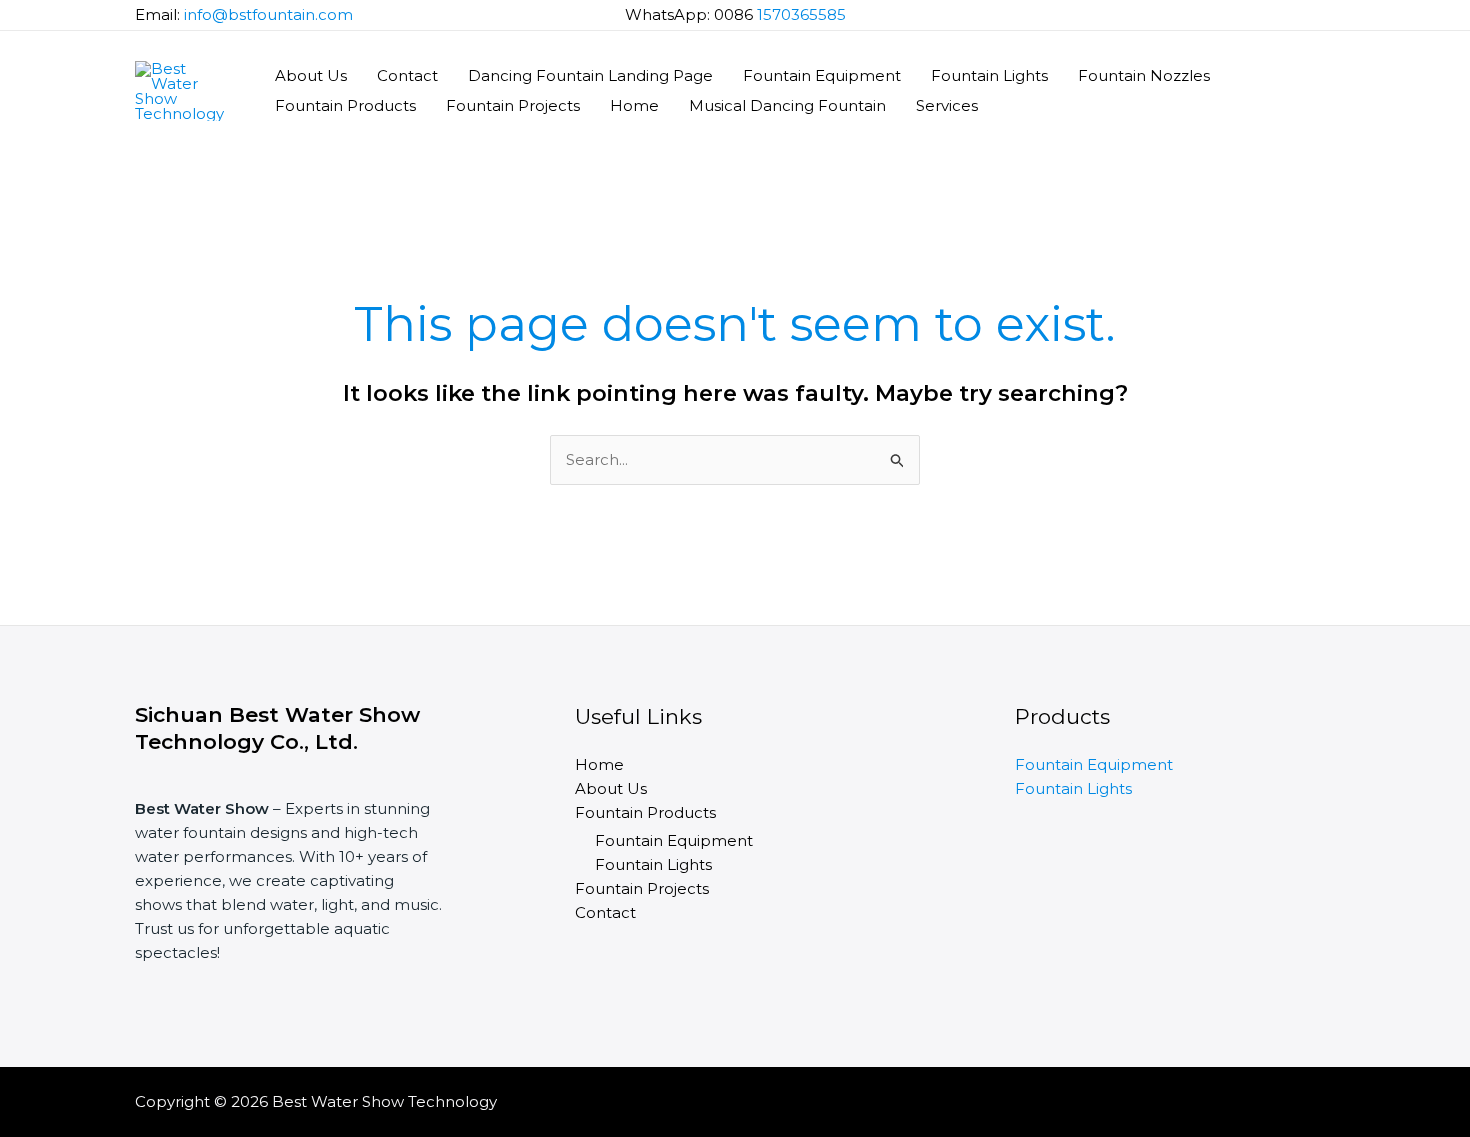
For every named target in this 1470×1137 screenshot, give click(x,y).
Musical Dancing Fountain (787, 105)
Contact (407, 75)
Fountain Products (345, 105)
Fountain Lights (989, 75)
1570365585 (801, 14)
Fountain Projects (513, 105)
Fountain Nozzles (1144, 75)
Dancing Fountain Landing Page (590, 75)
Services (947, 105)
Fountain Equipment (822, 75)
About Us (311, 75)
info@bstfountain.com (268, 14)
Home (634, 105)
